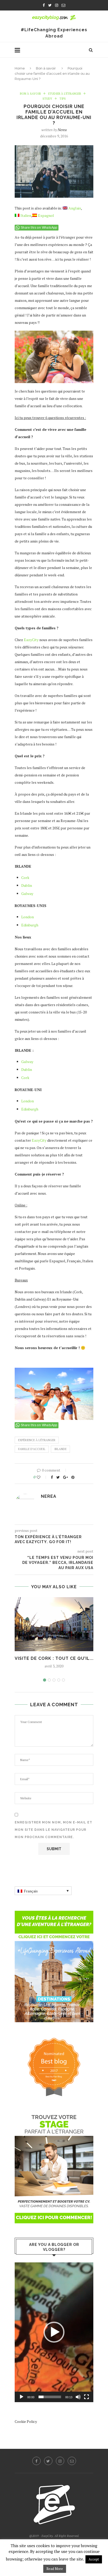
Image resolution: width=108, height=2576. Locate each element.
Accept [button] (94, 2559)
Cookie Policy (26, 2421)
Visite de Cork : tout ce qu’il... (54, 1658)
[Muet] (78, 2397)
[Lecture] (21, 2397)
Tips (63, 99)
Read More (55, 2569)
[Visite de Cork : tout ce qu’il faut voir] (54, 1624)
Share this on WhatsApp (39, 228)
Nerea (62, 130)
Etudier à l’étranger (65, 94)
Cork (25, 878)
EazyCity (31, 640)
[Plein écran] (87, 2397)
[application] (54, 2332)
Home (20, 68)
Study (47, 99)
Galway (27, 893)
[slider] (50, 2397)
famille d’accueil (32, 1449)
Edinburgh (30, 925)
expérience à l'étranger (37, 1440)
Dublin (27, 885)
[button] (54, 2332)
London (28, 917)
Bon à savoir (46, 68)
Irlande (60, 1449)
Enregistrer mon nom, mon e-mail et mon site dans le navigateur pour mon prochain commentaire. (53, 1830)
